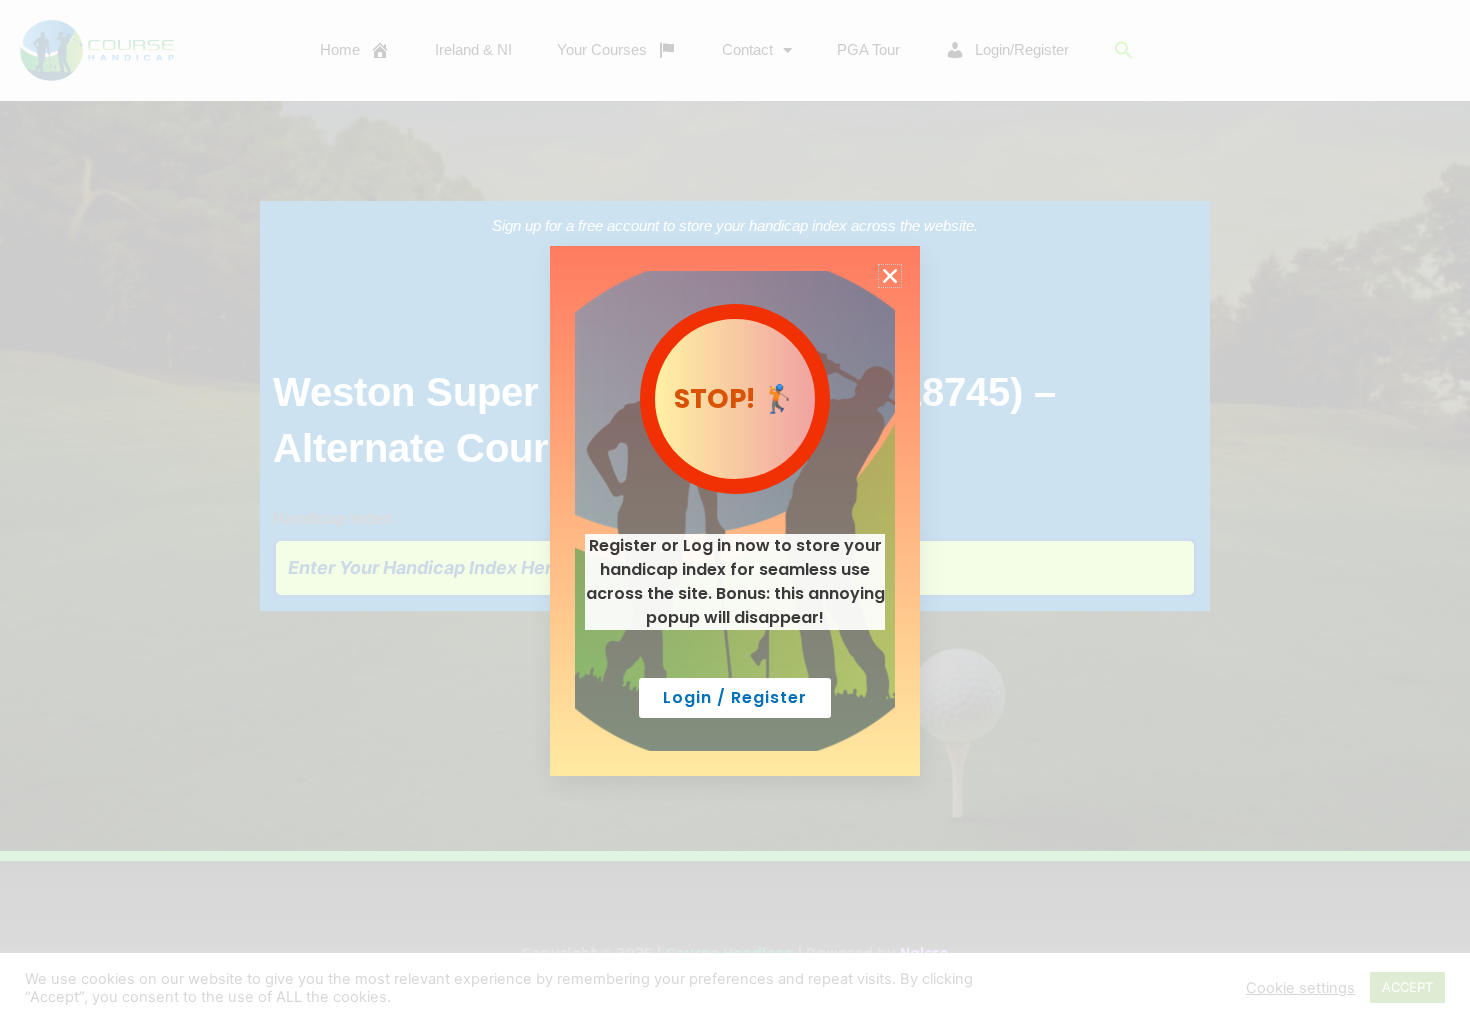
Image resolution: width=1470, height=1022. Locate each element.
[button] (890, 276)
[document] (735, 511)
